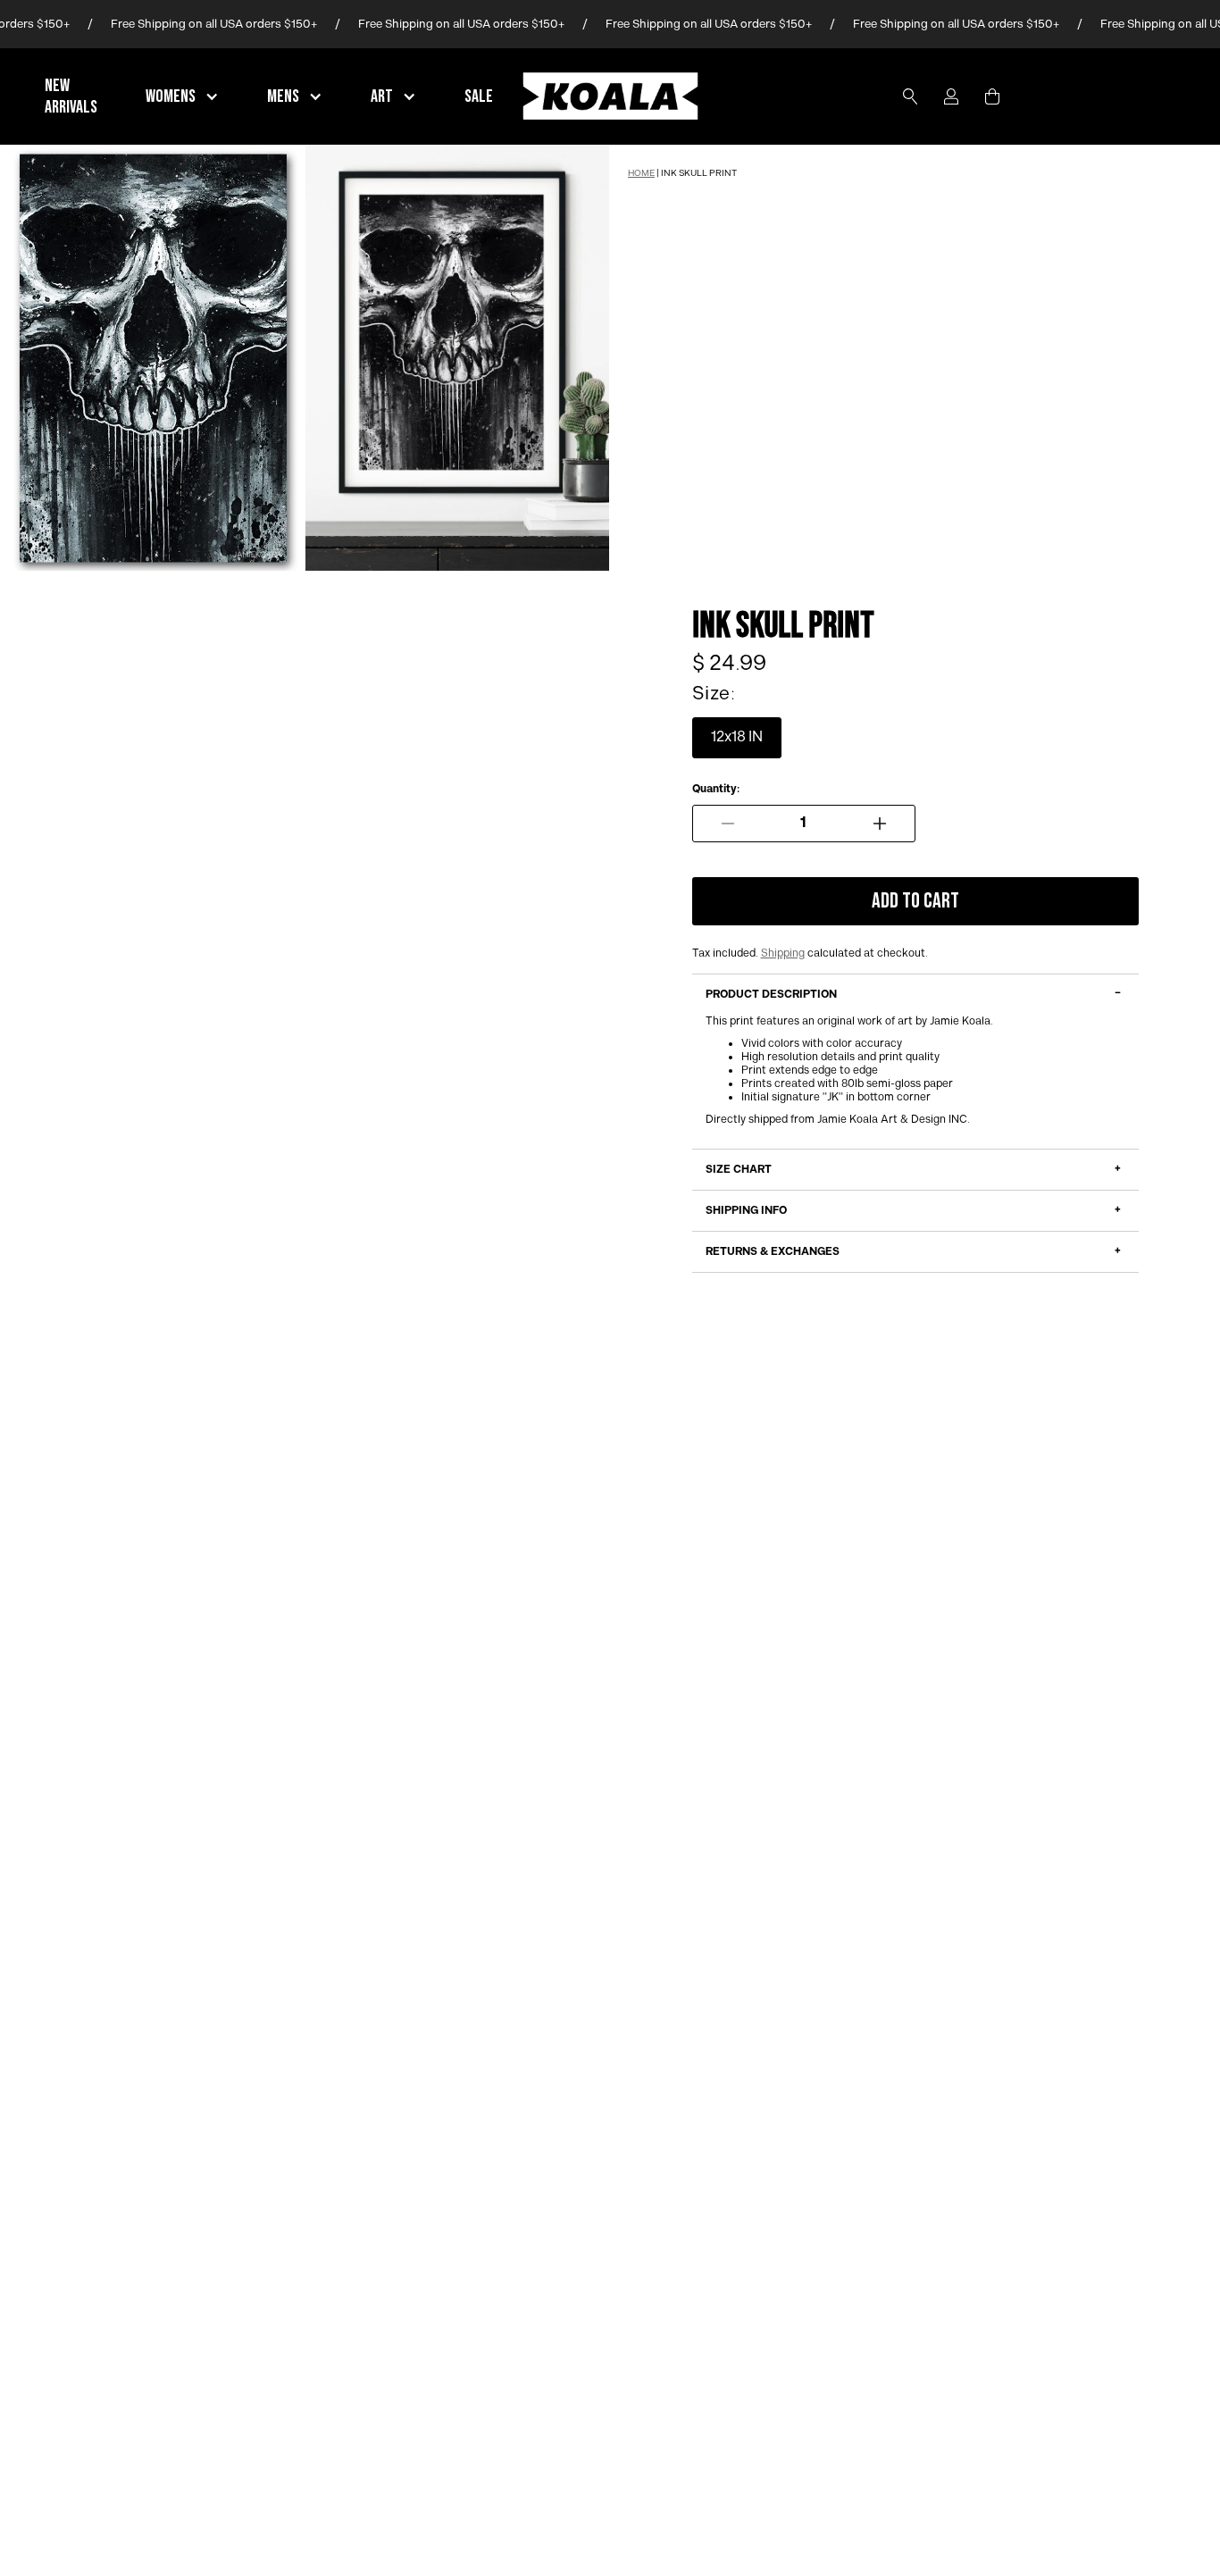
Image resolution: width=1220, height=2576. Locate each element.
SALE (479, 96)
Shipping (783, 953)
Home (641, 173)
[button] (184, 96)
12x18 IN (737, 737)
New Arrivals (71, 96)
